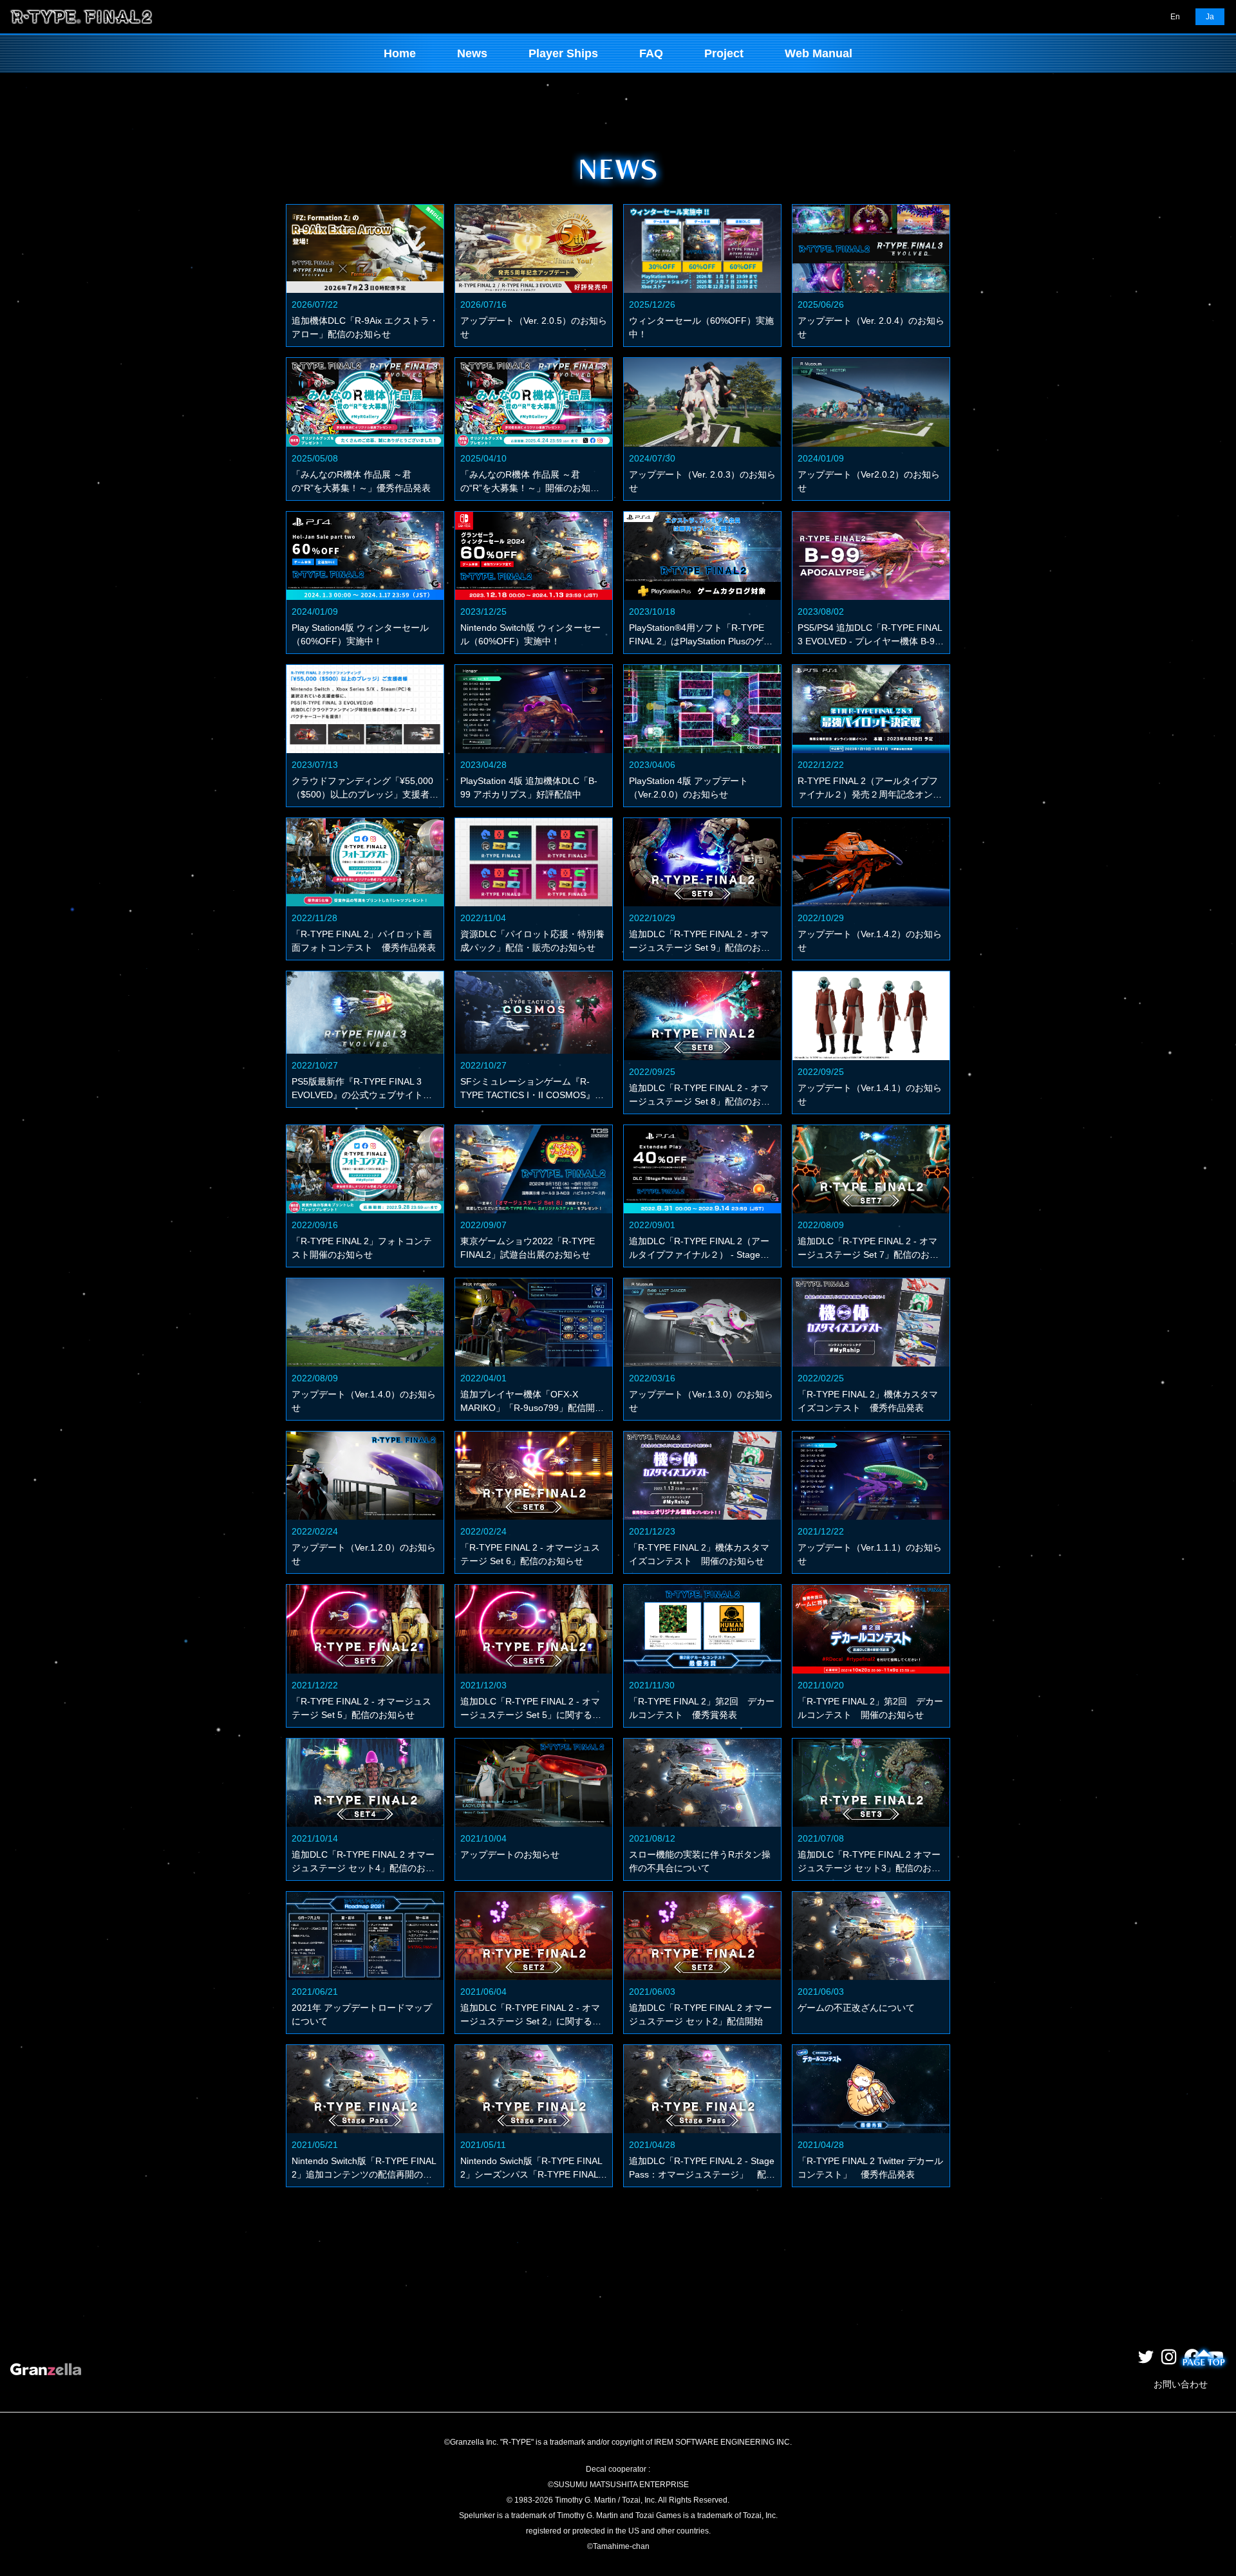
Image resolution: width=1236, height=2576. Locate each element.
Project (724, 53)
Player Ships (563, 53)
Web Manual (819, 53)
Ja (1210, 17)
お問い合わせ (1181, 2384)
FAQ (651, 53)
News (472, 53)
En (1175, 17)
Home (400, 53)
